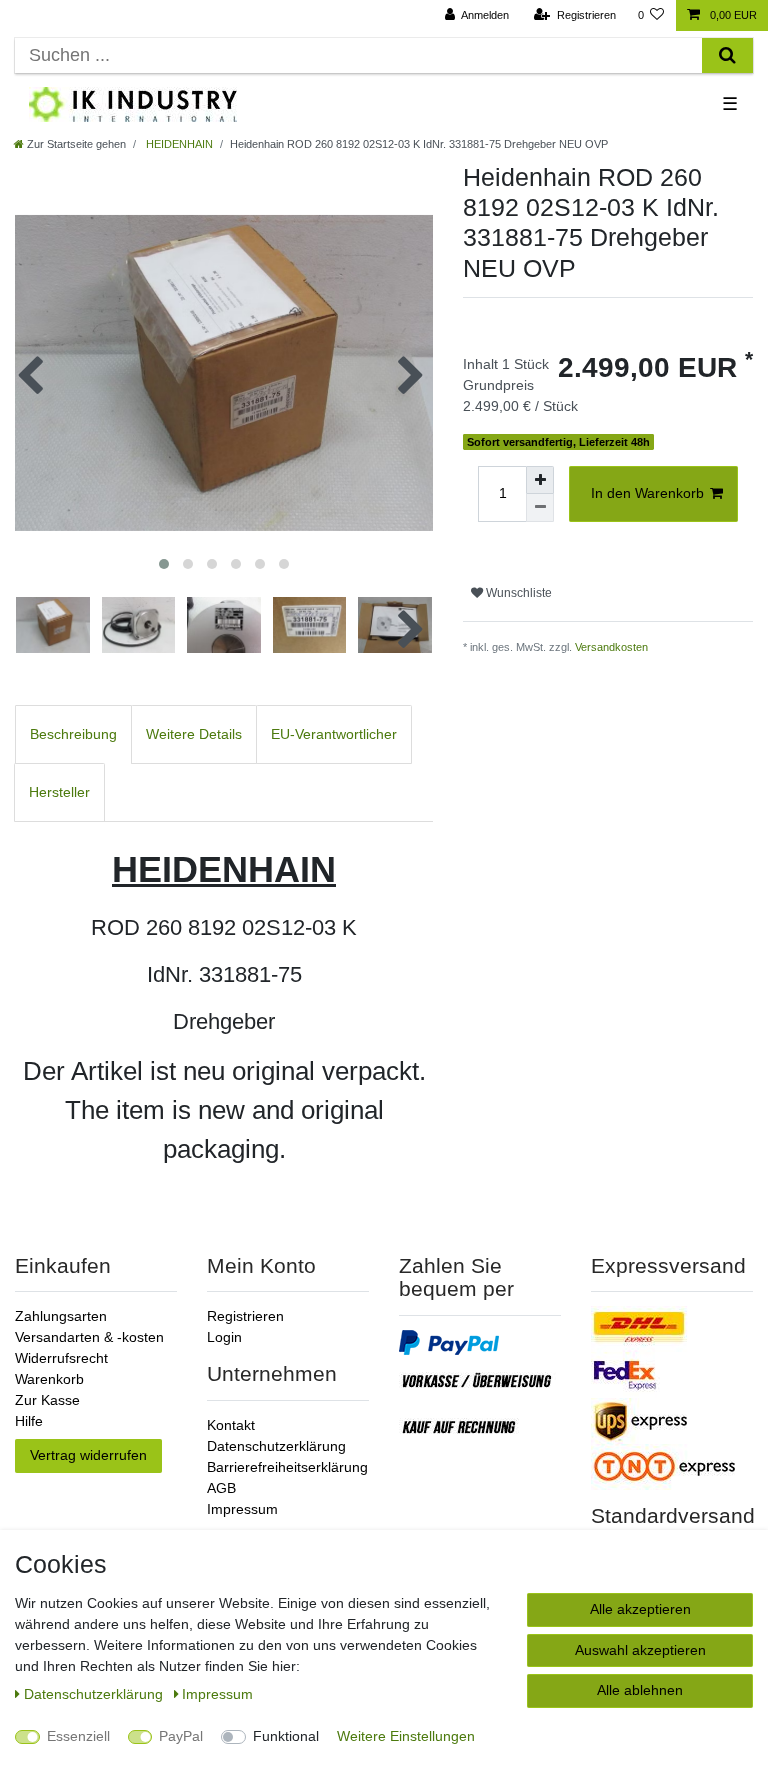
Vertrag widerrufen (88, 1455)
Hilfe (29, 1421)
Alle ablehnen (640, 1690)
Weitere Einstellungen (406, 1736)
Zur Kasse (47, 1400)
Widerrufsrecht (61, 1358)
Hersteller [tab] (59, 792)
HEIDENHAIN (178, 144)
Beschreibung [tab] (73, 734)
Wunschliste (517, 593)
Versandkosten (611, 647)
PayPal (181, 1736)
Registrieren (245, 1316)
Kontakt (231, 1425)
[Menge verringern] (540, 508)
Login (224, 1337)
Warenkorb (49, 1379)
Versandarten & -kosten (89, 1337)
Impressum (242, 1509)
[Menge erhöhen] (540, 480)
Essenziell (78, 1736)
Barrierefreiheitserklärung (287, 1467)
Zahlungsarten (61, 1316)
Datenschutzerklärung (276, 1446)
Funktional (286, 1736)
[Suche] (727, 55)
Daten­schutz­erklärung (95, 1694)
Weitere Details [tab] (194, 734)
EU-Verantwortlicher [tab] (334, 734)
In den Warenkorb (647, 493)
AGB (221, 1488)
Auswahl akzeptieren (640, 1650)
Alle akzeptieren (640, 1609)
